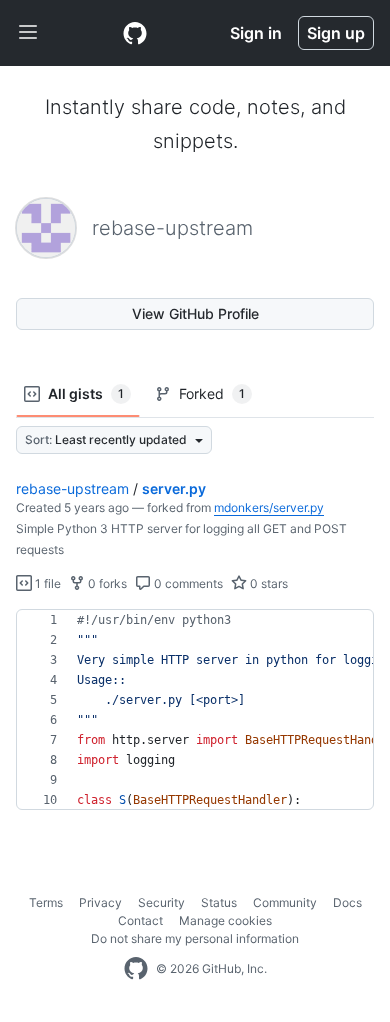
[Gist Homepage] (135, 33)
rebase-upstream (72, 488)
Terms (46, 902)
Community (285, 902)
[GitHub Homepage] (136, 969)
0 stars (267, 583)
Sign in (256, 33)
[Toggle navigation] (28, 33)
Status (219, 902)
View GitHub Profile (195, 313)
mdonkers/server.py (269, 507)
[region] (195, 710)
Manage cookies (225, 920)
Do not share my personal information (195, 938)
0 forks (106, 583)
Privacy (100, 902)
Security (161, 902)
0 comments (187, 583)
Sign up (336, 33)
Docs (347, 902)
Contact (140, 920)
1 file (46, 583)
